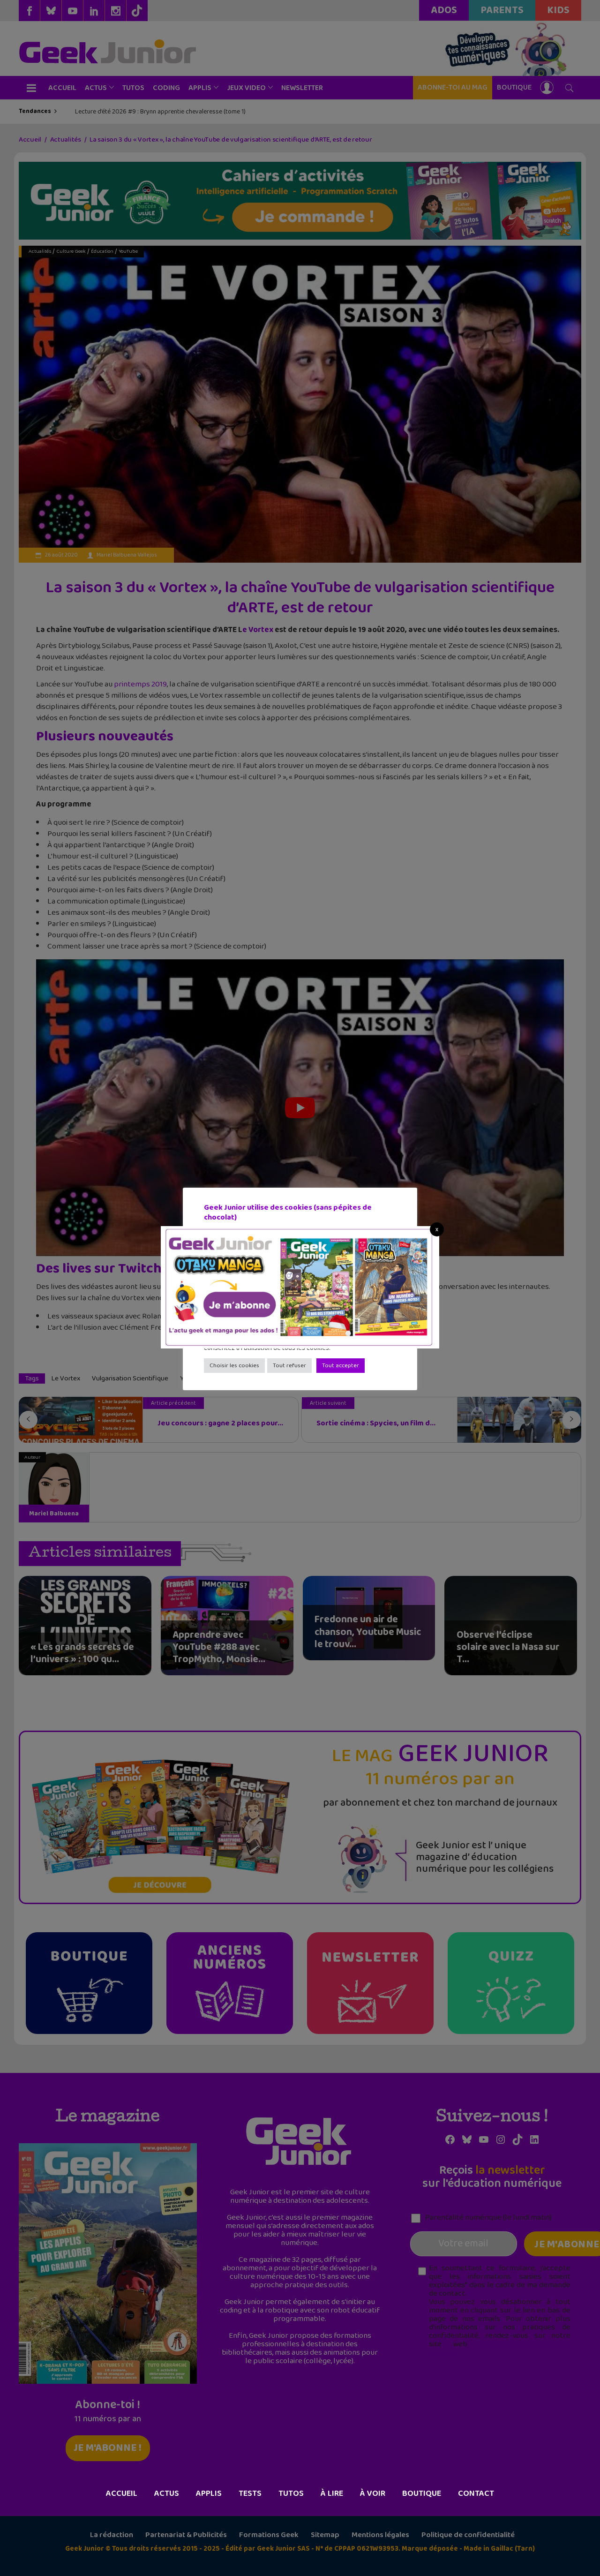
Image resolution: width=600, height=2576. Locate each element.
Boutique (422, 2493)
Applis (209, 2493)
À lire (332, 2493)
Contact (476, 2493)
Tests (250, 2493)
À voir (373, 2493)
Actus (167, 2493)
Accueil (122, 2493)
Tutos (291, 2493)
